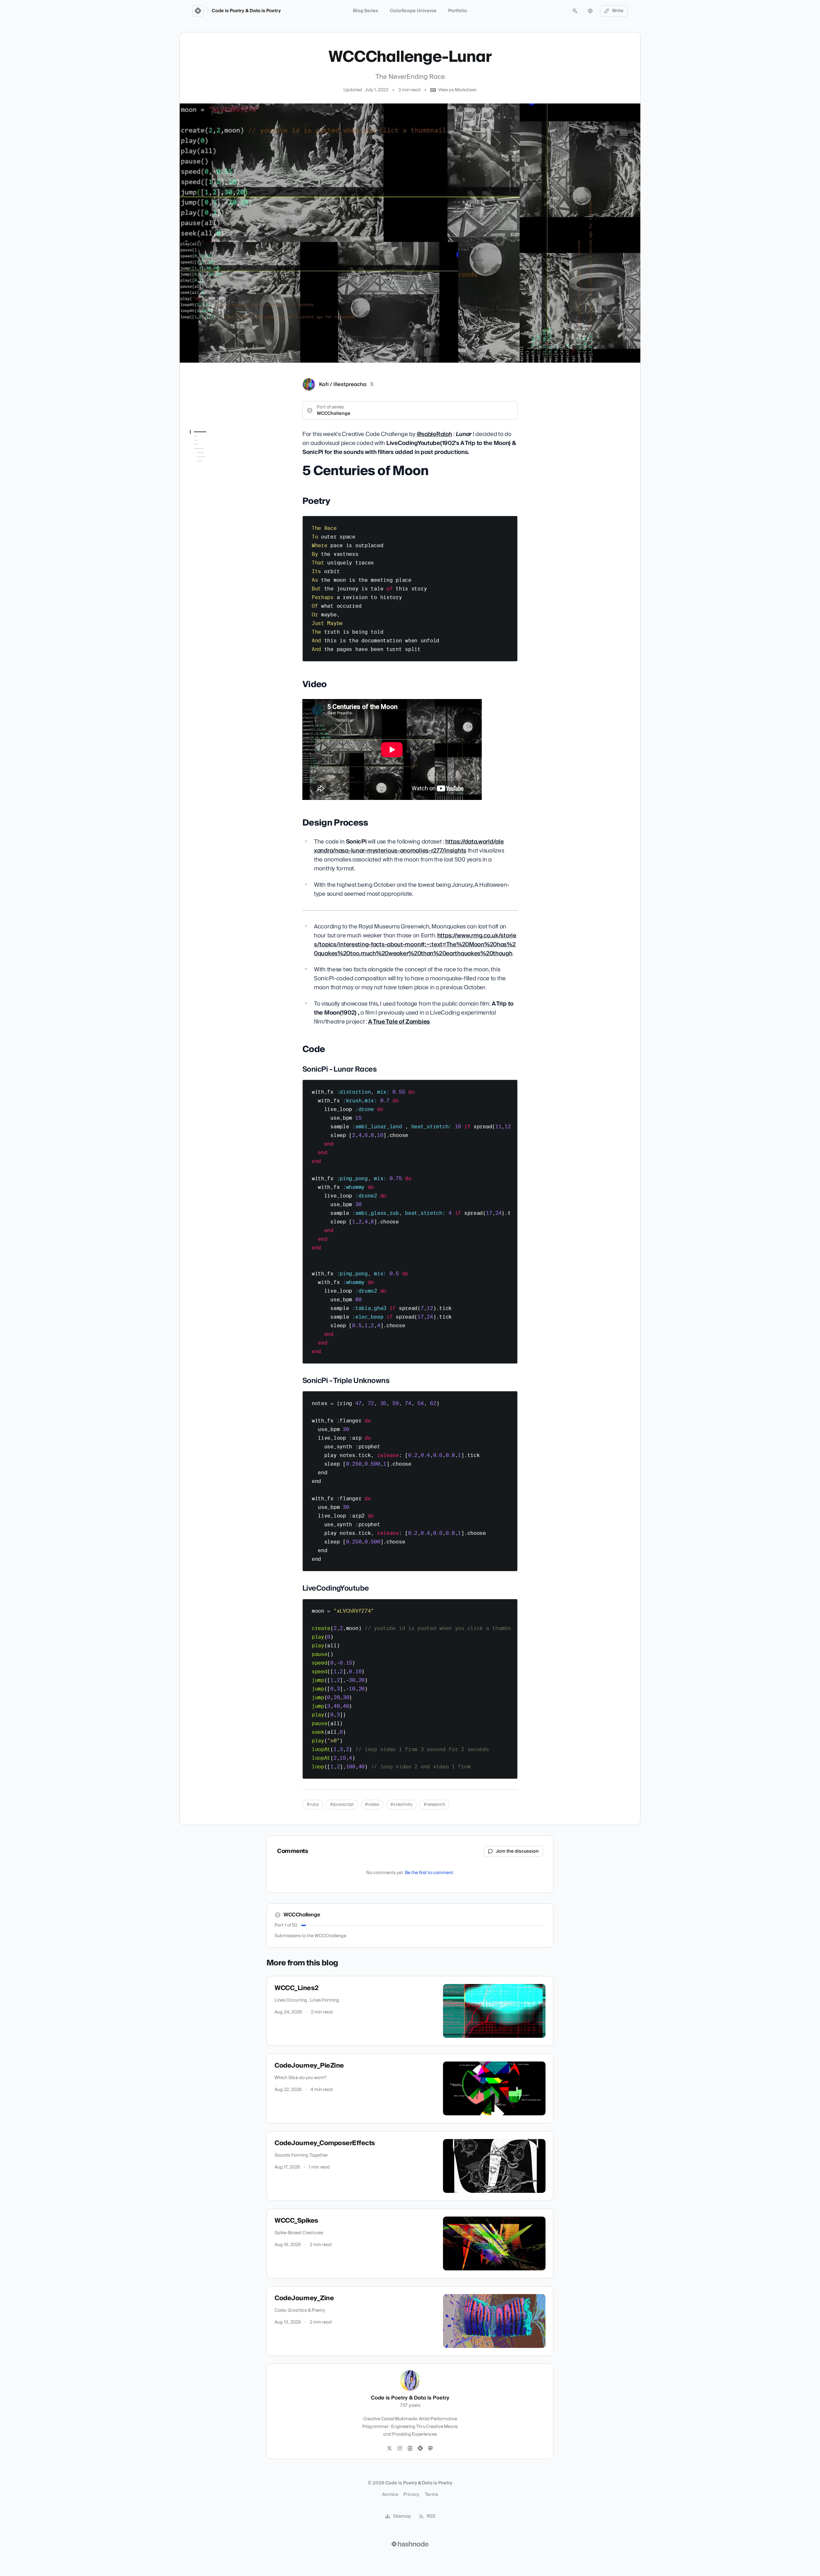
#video (372, 1805)
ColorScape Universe (413, 11)
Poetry (197, 454)
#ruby (313, 1805)
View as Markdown (457, 90)
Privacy (411, 2495)
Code (196, 481)
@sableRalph (435, 434)
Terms (431, 2495)
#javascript (342, 1805)
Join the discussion (517, 1851)
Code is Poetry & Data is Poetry (246, 11)
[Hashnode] (420, 2448)
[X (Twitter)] (372, 384)
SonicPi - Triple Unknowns (220, 498)
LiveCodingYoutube (214, 507)
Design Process (206, 472)
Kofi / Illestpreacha (343, 384)
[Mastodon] (430, 2448)
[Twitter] (389, 2448)
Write (618, 11)
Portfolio (458, 11)
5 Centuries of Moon (212, 445)
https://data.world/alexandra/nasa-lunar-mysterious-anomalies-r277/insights (409, 846)
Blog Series (366, 11)
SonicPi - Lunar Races (217, 490)
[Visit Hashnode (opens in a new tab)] (410, 2544)
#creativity (401, 1805)
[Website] (410, 2448)
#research (434, 1805)
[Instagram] (400, 2448)
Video (196, 463)
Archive (390, 2495)
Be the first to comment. (429, 1873)
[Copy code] (510, 523)
